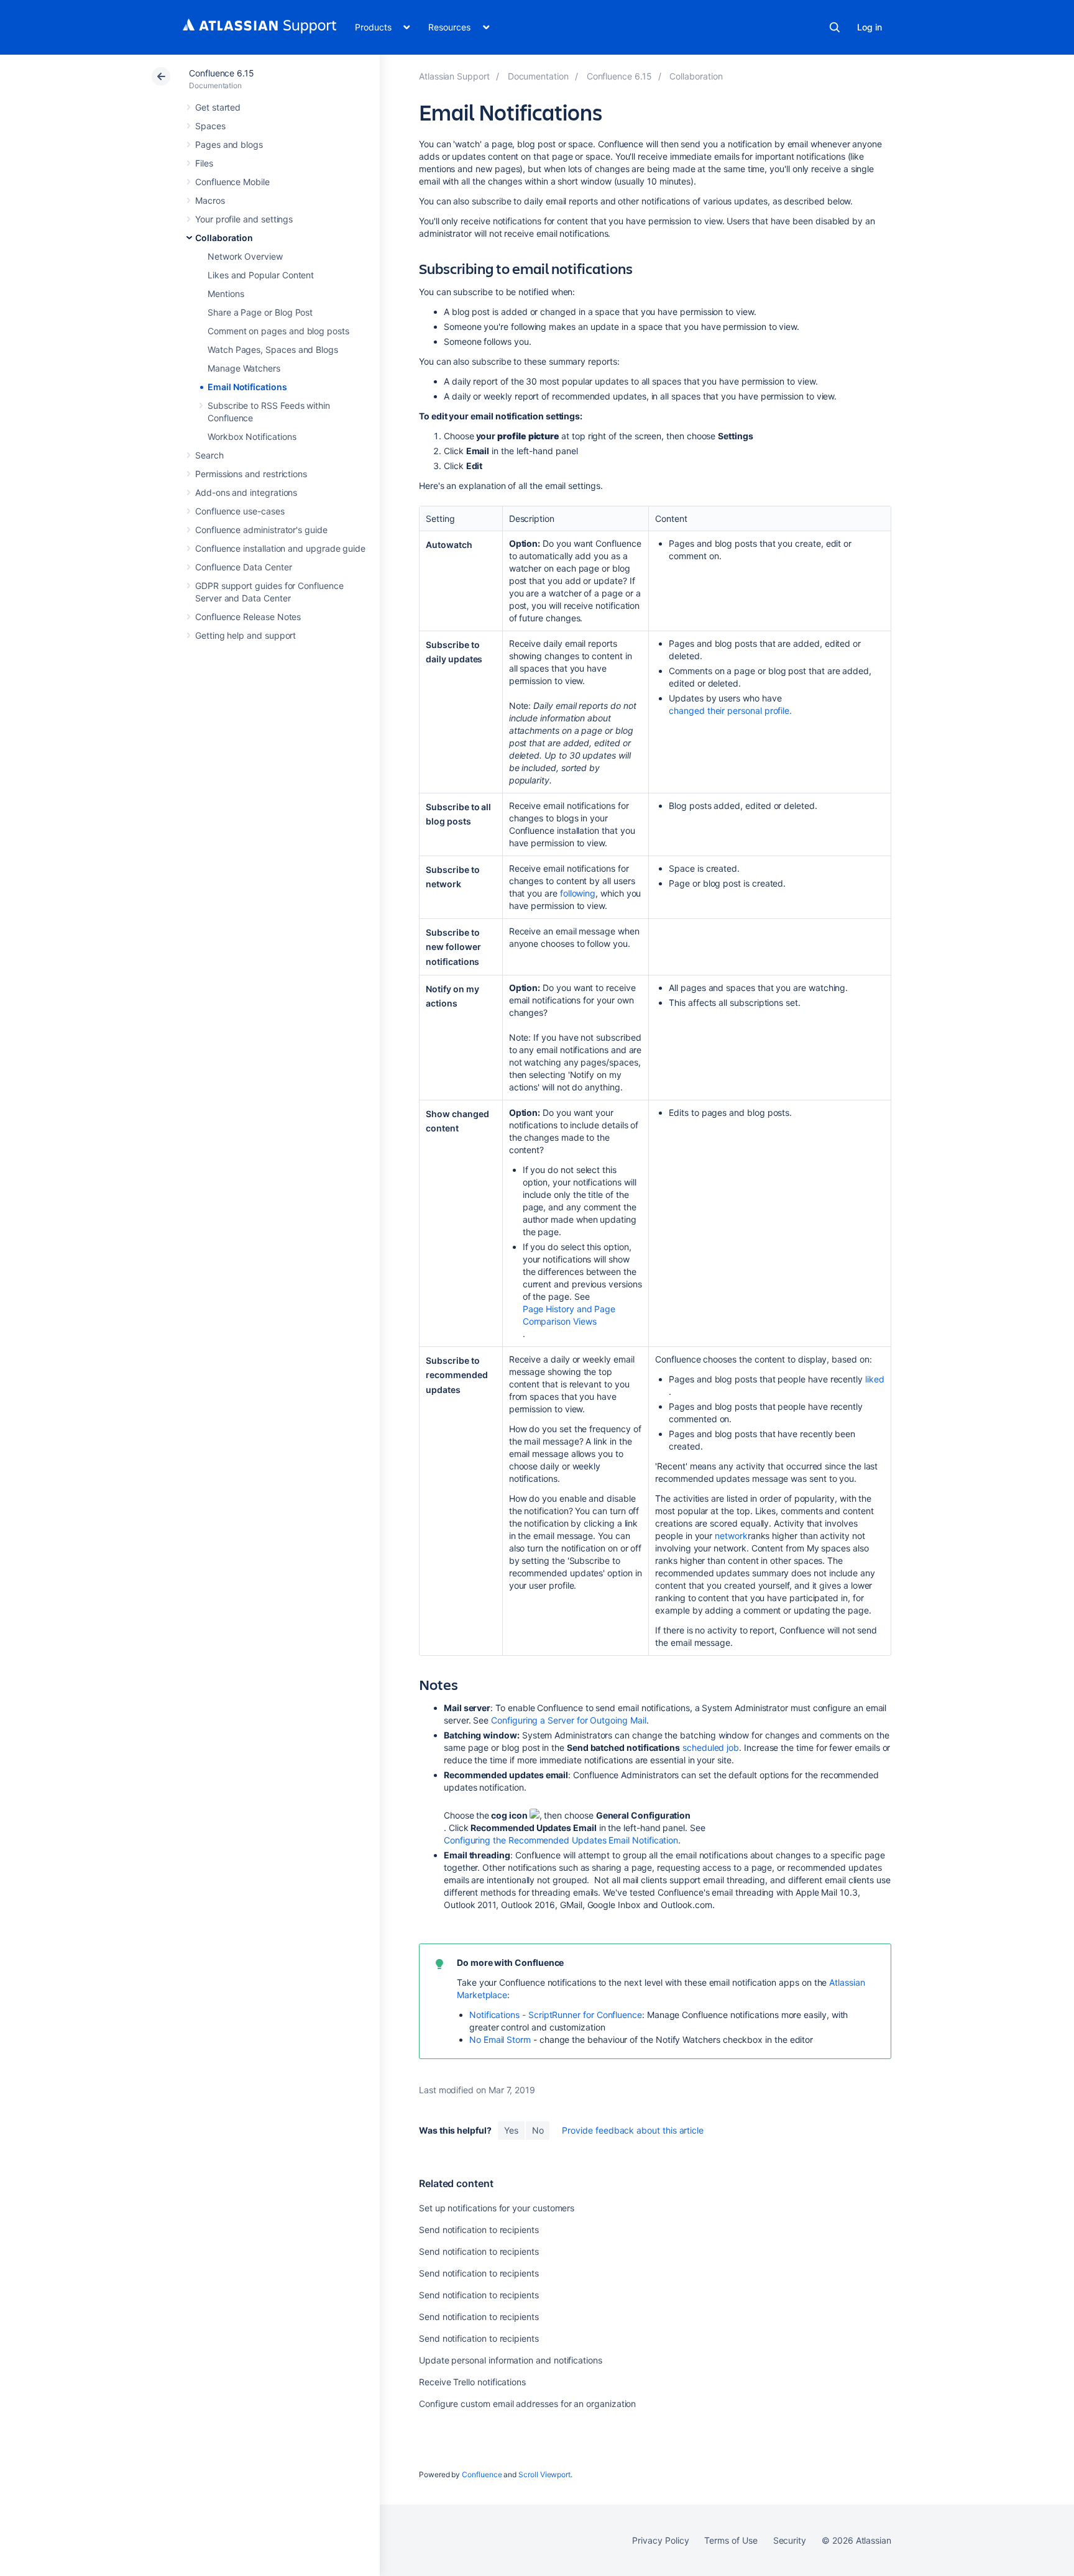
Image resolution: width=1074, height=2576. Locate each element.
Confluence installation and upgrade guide (280, 548)
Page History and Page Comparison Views (569, 1315)
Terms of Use (731, 2540)
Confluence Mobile (232, 182)
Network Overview (245, 256)
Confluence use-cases (240, 511)
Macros (210, 200)
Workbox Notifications (252, 436)
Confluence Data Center (243, 567)
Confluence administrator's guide (261, 530)
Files (204, 163)
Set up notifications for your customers (497, 2208)
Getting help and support (246, 635)
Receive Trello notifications (472, 2382)
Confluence (482, 2474)
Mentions (226, 294)
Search (835, 27)
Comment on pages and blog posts (278, 331)
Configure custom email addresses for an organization (527, 2404)
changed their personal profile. (730, 710)
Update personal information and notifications (511, 2360)
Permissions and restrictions (251, 474)
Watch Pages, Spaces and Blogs (273, 349)
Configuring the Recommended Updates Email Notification (561, 1840)
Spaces (210, 126)
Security (790, 2540)
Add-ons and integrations (246, 492)
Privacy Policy (660, 2540)
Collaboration (224, 238)
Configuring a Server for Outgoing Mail (568, 1720)
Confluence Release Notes (248, 617)
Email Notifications (247, 387)
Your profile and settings (244, 219)
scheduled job (711, 1747)
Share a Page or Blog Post (260, 312)
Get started (218, 107)
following (578, 893)
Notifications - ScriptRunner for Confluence (556, 2015)
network (731, 1536)
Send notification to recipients (479, 2230)
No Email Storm (500, 2039)
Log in (870, 27)
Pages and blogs (229, 144)
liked (875, 1379)
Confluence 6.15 (222, 73)
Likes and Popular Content (261, 275)
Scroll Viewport (544, 2474)
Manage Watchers (244, 368)
